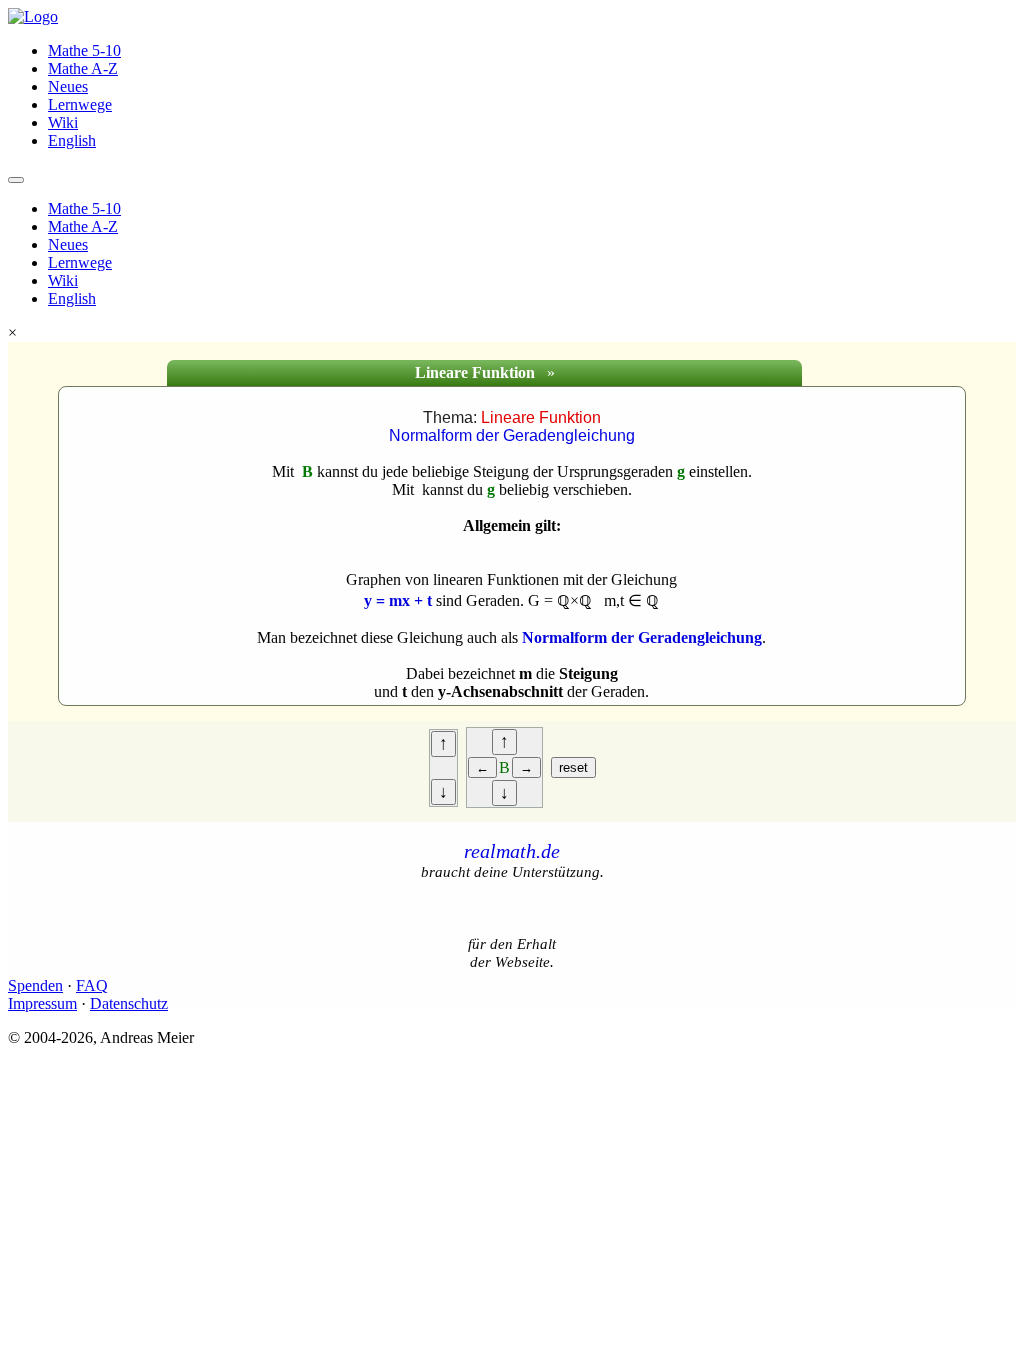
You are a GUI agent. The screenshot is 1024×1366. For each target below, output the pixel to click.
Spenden (35, 985)
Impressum (42, 1003)
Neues (68, 86)
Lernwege (80, 104)
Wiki (63, 122)
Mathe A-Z (83, 68)
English (72, 140)
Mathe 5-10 (84, 50)
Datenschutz (129, 1003)
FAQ (92, 985)
